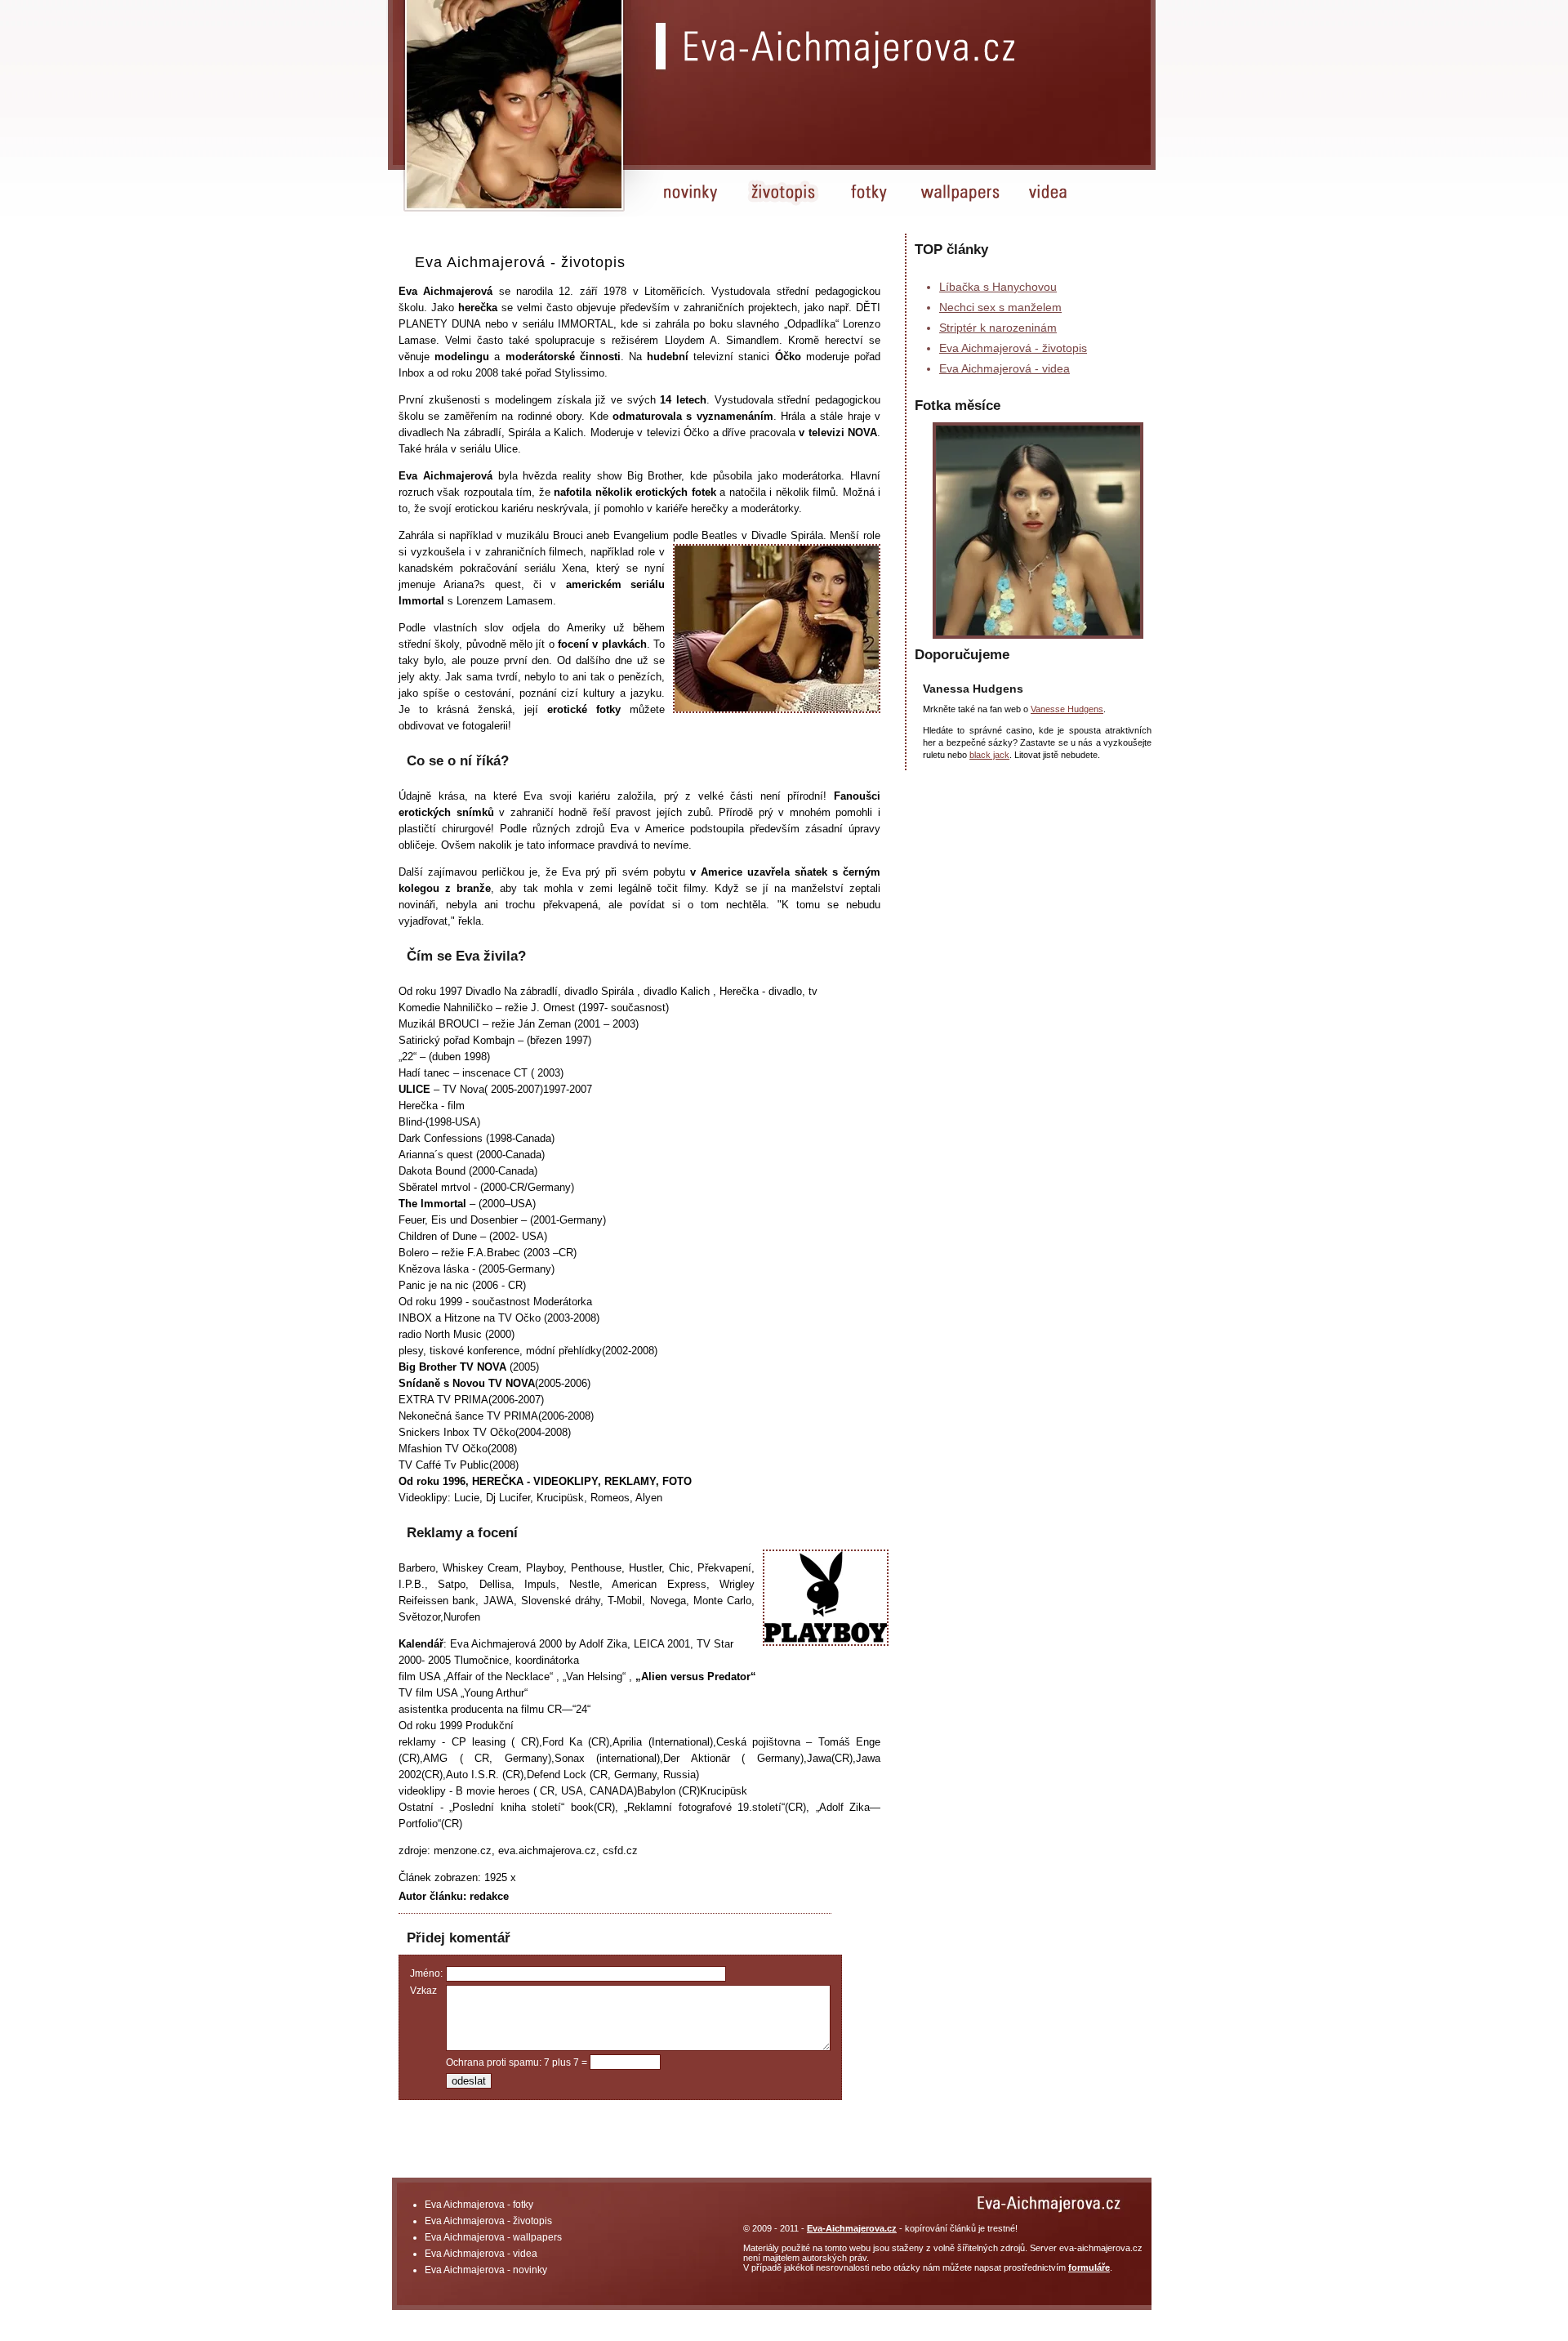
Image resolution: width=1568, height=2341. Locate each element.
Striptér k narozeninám (998, 328)
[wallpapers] (960, 205)
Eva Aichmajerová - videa (1004, 368)
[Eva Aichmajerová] (851, 47)
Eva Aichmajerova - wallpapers (493, 2237)
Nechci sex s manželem (1000, 307)
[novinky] (693, 205)
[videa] (1049, 205)
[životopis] (786, 205)
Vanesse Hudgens (1067, 709)
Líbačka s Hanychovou (998, 287)
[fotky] (870, 205)
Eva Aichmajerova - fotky (479, 2205)
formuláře (1089, 2267)
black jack (989, 755)
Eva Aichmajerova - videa (481, 2254)
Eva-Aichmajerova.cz (852, 2228)
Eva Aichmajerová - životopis (1013, 348)
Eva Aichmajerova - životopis (488, 2221)
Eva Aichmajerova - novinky (486, 2270)
